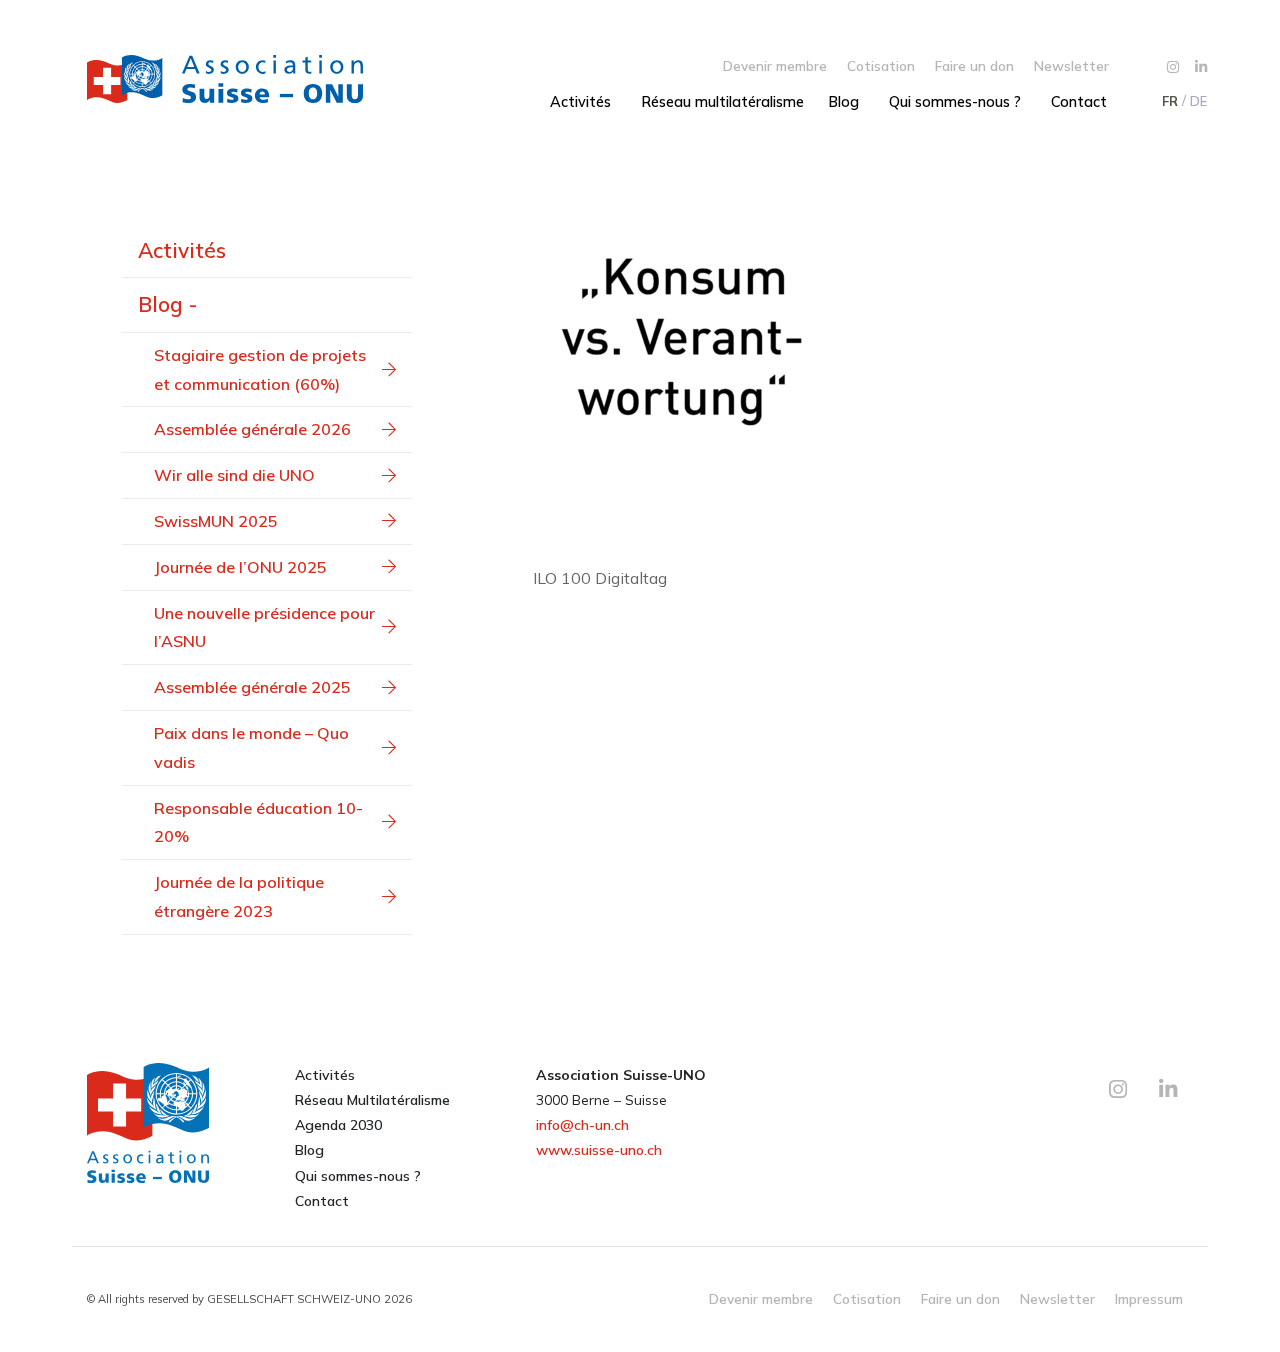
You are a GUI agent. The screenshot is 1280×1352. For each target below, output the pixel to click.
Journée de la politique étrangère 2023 (239, 896)
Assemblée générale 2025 (252, 687)
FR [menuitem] (1170, 101)
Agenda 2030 (338, 1125)
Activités (580, 102)
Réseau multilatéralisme (722, 102)
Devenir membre (775, 65)
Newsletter (1071, 65)
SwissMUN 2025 (216, 521)
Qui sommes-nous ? (955, 102)
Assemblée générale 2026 (252, 429)
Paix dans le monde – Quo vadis (251, 747)
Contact (1079, 102)
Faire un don (974, 65)
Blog (843, 102)
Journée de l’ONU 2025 (240, 567)
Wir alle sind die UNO (234, 475)
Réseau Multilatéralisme (372, 1100)
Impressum (1149, 1298)
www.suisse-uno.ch (599, 1150)
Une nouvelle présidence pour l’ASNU (264, 627)
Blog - (167, 304)
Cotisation (881, 65)
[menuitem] (1169, 101)
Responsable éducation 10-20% (258, 822)
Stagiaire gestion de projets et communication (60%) (260, 369)
